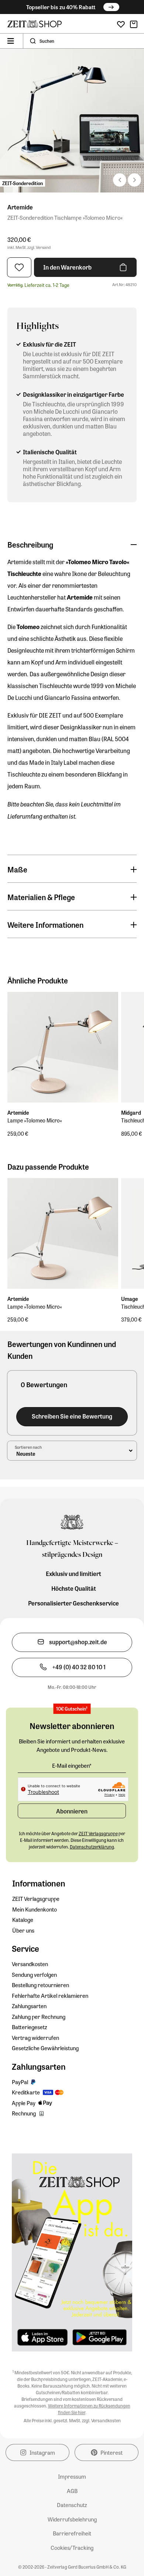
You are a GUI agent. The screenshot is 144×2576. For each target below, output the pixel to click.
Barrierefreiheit (72, 2533)
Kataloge (23, 1920)
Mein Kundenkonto (35, 1909)
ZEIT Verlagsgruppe (36, 1899)
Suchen (47, 41)
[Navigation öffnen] (11, 41)
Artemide (20, 207)
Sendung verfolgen (34, 1975)
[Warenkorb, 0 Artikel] (134, 24)
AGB (72, 2491)
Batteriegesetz (30, 2027)
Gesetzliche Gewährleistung (45, 2048)
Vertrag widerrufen (35, 2038)
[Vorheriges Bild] (134, 180)
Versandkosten (30, 1964)
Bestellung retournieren (40, 1985)
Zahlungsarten (29, 2006)
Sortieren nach (28, 1447)
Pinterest (112, 2452)
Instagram (42, 2452)
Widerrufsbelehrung (72, 2519)
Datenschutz (72, 2505)
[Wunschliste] (121, 25)
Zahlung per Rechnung (39, 2017)
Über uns (23, 1930)
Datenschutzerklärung (92, 1847)
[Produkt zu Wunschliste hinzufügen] (19, 267)
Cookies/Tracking (72, 2548)
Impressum (72, 2476)
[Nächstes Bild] (120, 180)
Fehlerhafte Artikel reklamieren (50, 1996)
